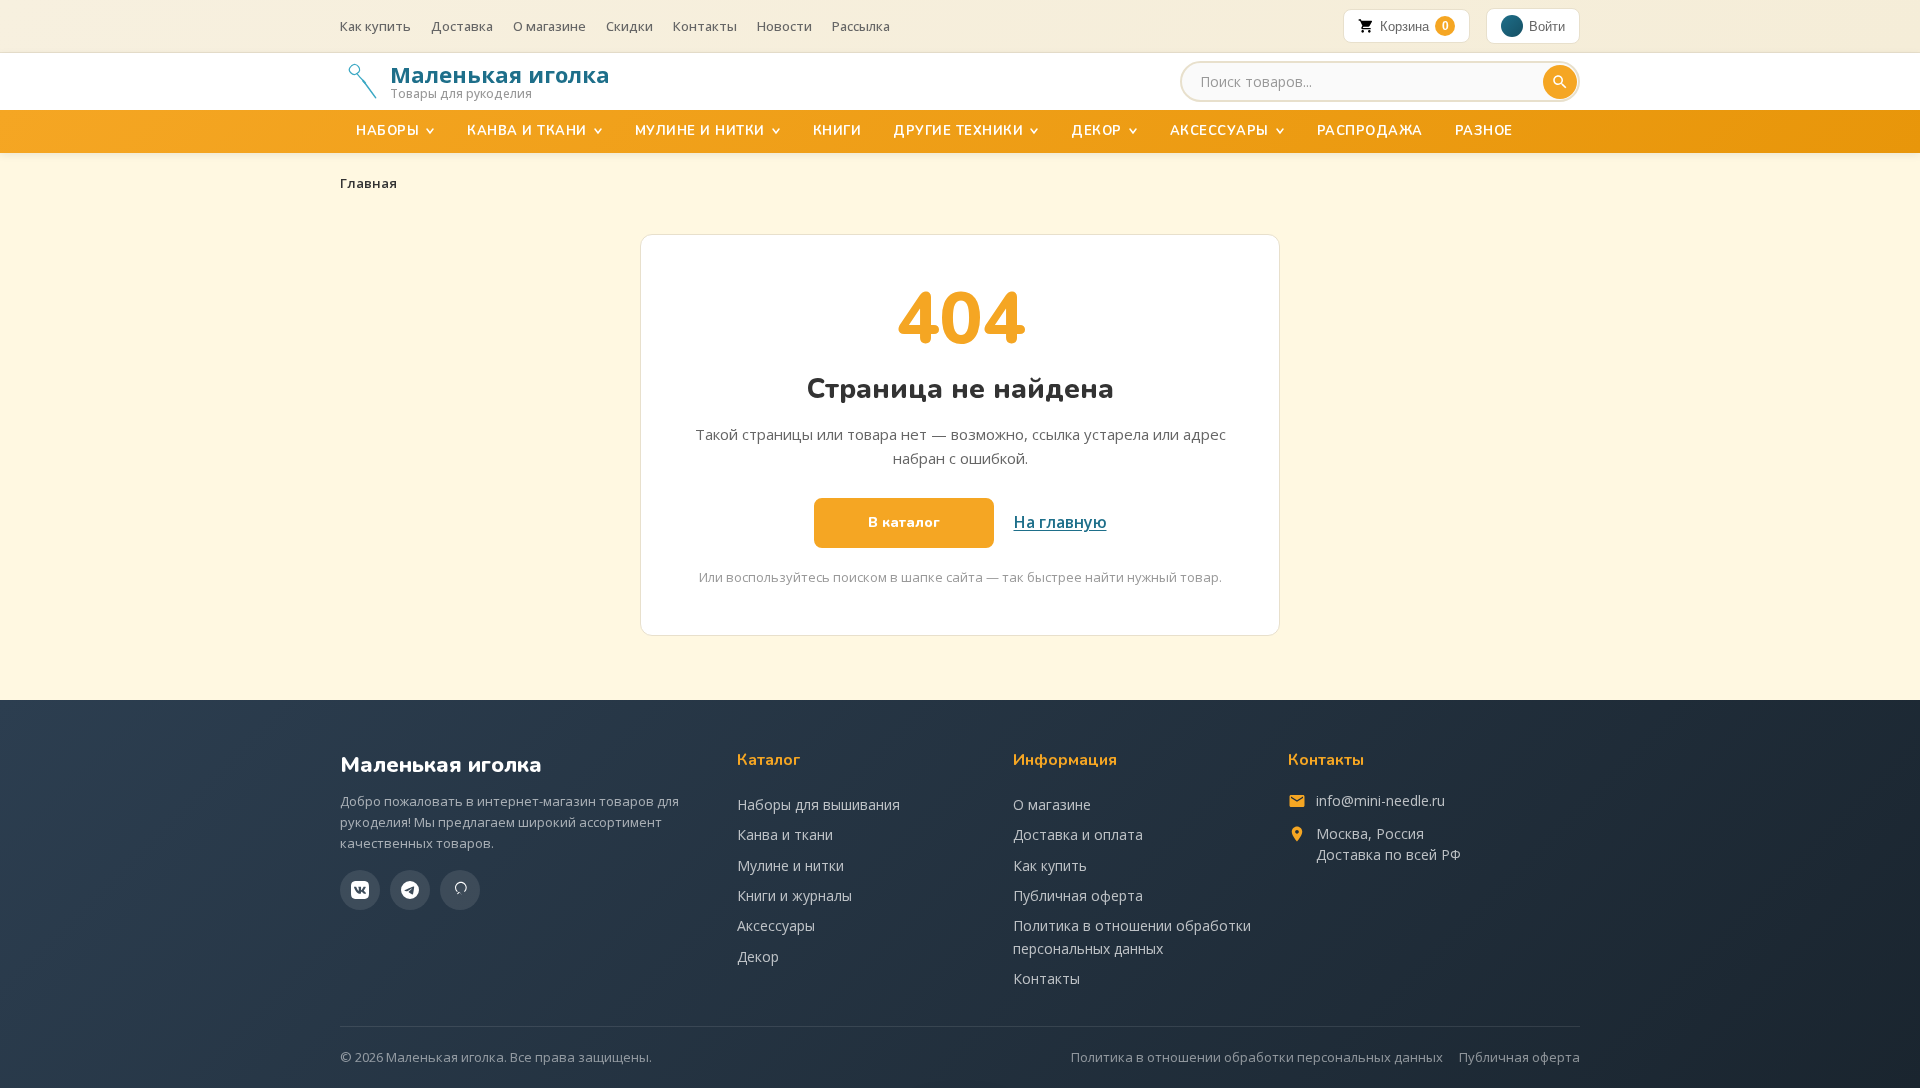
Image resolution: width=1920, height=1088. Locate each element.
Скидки (629, 26)
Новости (784, 26)
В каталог (904, 522)
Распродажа (1370, 131)
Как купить (375, 26)
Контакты (705, 26)
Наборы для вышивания (818, 804)
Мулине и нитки (700, 131)
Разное (1484, 131)
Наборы (387, 131)
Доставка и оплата (1078, 834)
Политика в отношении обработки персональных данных (1132, 936)
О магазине (549, 26)
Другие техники (958, 131)
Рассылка (861, 26)
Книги (837, 131)
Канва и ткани (527, 131)
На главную (1060, 522)
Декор (1096, 131)
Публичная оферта (1078, 895)
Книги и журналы (794, 895)
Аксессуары (1219, 131)
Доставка (462, 26)
